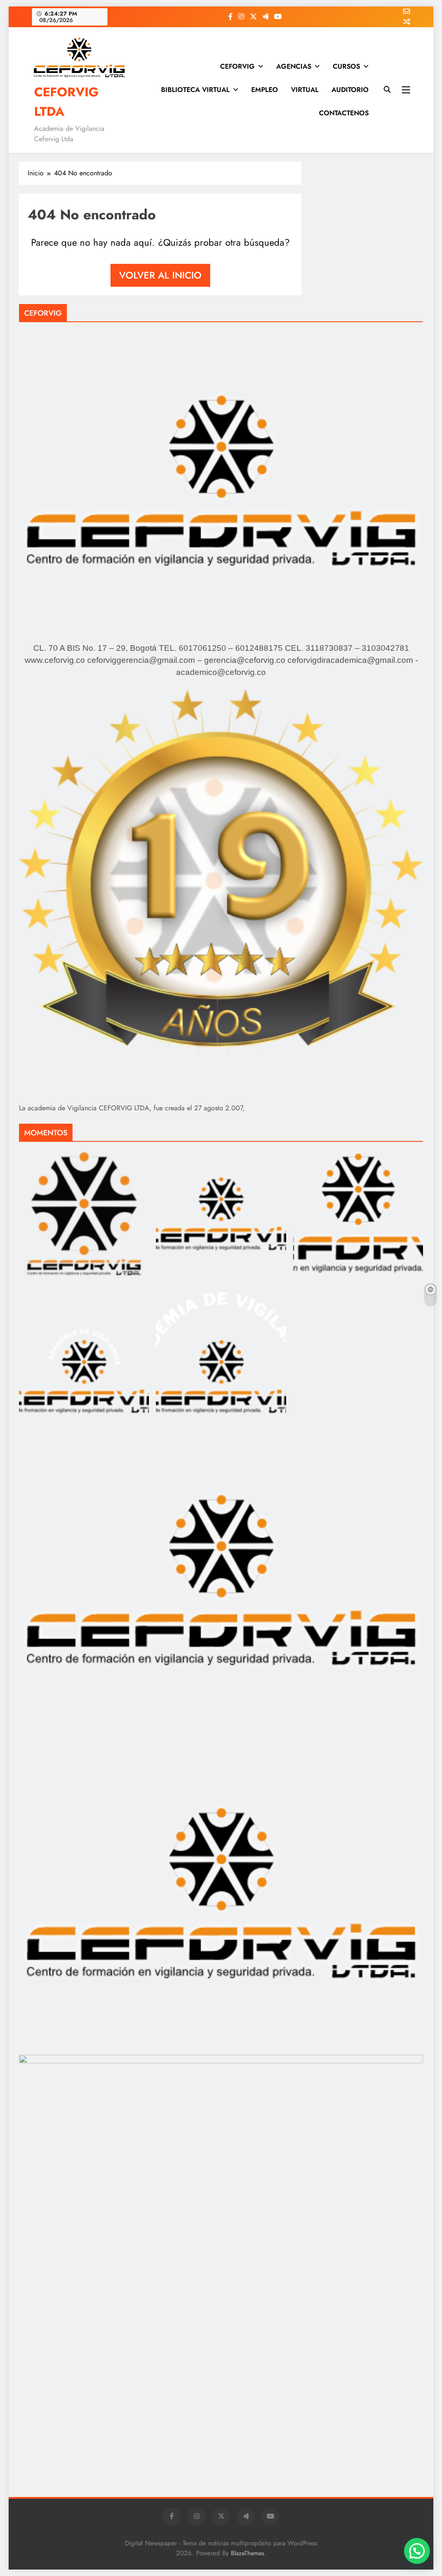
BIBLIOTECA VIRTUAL (195, 90)
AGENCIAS (294, 66)
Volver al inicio (160, 275)
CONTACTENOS (344, 113)
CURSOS (346, 66)
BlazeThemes (248, 2553)
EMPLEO (265, 90)
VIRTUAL (305, 90)
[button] (417, 2551)
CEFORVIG (237, 66)
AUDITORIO (350, 90)
